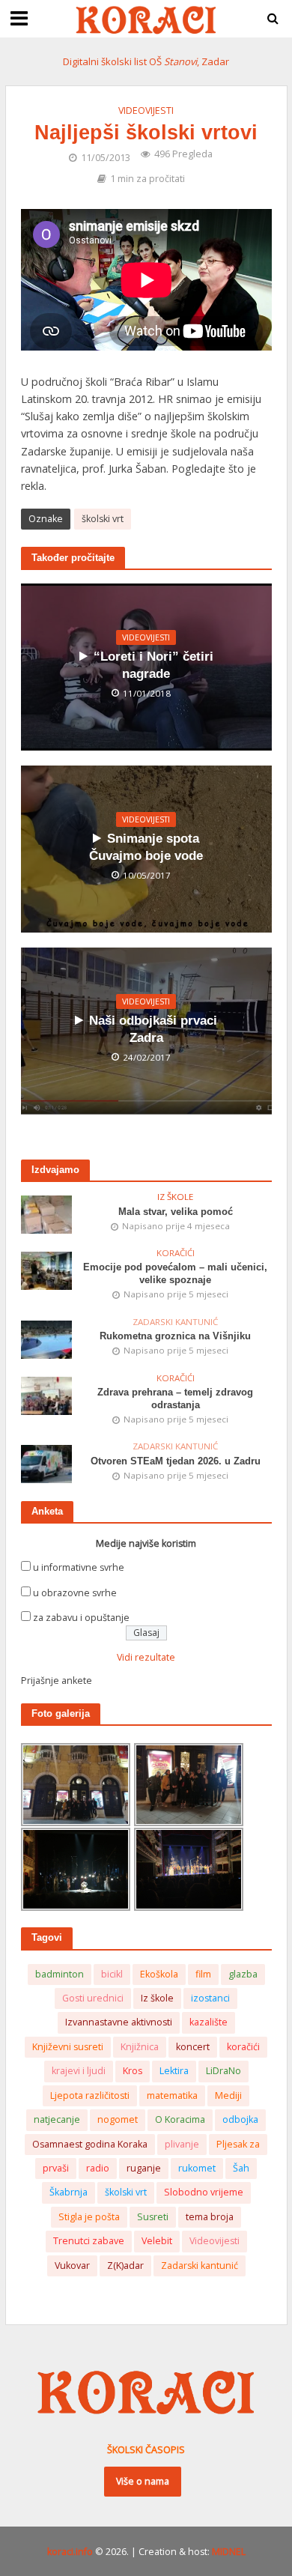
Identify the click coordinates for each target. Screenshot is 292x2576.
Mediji (228, 2095)
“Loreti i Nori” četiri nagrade (153, 665)
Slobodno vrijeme (204, 2192)
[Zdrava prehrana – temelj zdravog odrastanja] (47, 1394)
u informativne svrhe (79, 1567)
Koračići (176, 1253)
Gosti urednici (93, 1998)
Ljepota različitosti (90, 2095)
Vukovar (72, 2266)
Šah (241, 2168)
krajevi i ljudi (79, 2071)
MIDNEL (229, 2552)
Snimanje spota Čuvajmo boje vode (146, 847)
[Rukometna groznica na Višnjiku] (47, 1339)
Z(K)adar (125, 2266)
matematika (172, 2095)
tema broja (210, 2217)
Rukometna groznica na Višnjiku (175, 1336)
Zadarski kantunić (175, 1322)
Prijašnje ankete (57, 1681)
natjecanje (57, 2119)
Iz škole (175, 1197)
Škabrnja (69, 2192)
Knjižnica (140, 2047)
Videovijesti (146, 110)
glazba (243, 1974)
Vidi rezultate (146, 1657)
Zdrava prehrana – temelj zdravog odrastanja (175, 1399)
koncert (193, 2047)
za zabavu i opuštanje (81, 1618)
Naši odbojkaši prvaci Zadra (153, 1029)
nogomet (118, 2119)
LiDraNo (223, 2071)
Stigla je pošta (89, 2217)
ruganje (144, 2168)
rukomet (197, 2168)
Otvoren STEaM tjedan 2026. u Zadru (176, 1461)
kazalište (209, 2022)
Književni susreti (68, 2047)
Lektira (174, 2071)
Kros (133, 2071)
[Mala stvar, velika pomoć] (47, 1214)
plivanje (182, 2144)
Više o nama (143, 2481)
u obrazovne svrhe (75, 1593)
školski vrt (103, 519)
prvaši (56, 2168)
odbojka (240, 2119)
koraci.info (70, 2552)
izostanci (210, 1998)
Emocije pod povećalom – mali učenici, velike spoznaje (175, 1274)
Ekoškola (159, 1974)
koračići (243, 2047)
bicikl (112, 1974)
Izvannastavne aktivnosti (119, 2022)
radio (98, 2168)
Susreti (153, 2217)
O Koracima (180, 2119)
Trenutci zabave (89, 2241)
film (203, 1974)
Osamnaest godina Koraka (90, 2144)
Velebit (157, 2241)
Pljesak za (238, 2144)
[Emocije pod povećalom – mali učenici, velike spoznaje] (47, 1270)
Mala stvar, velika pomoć (176, 1212)
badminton (60, 1974)
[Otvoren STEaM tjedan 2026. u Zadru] (47, 1463)
